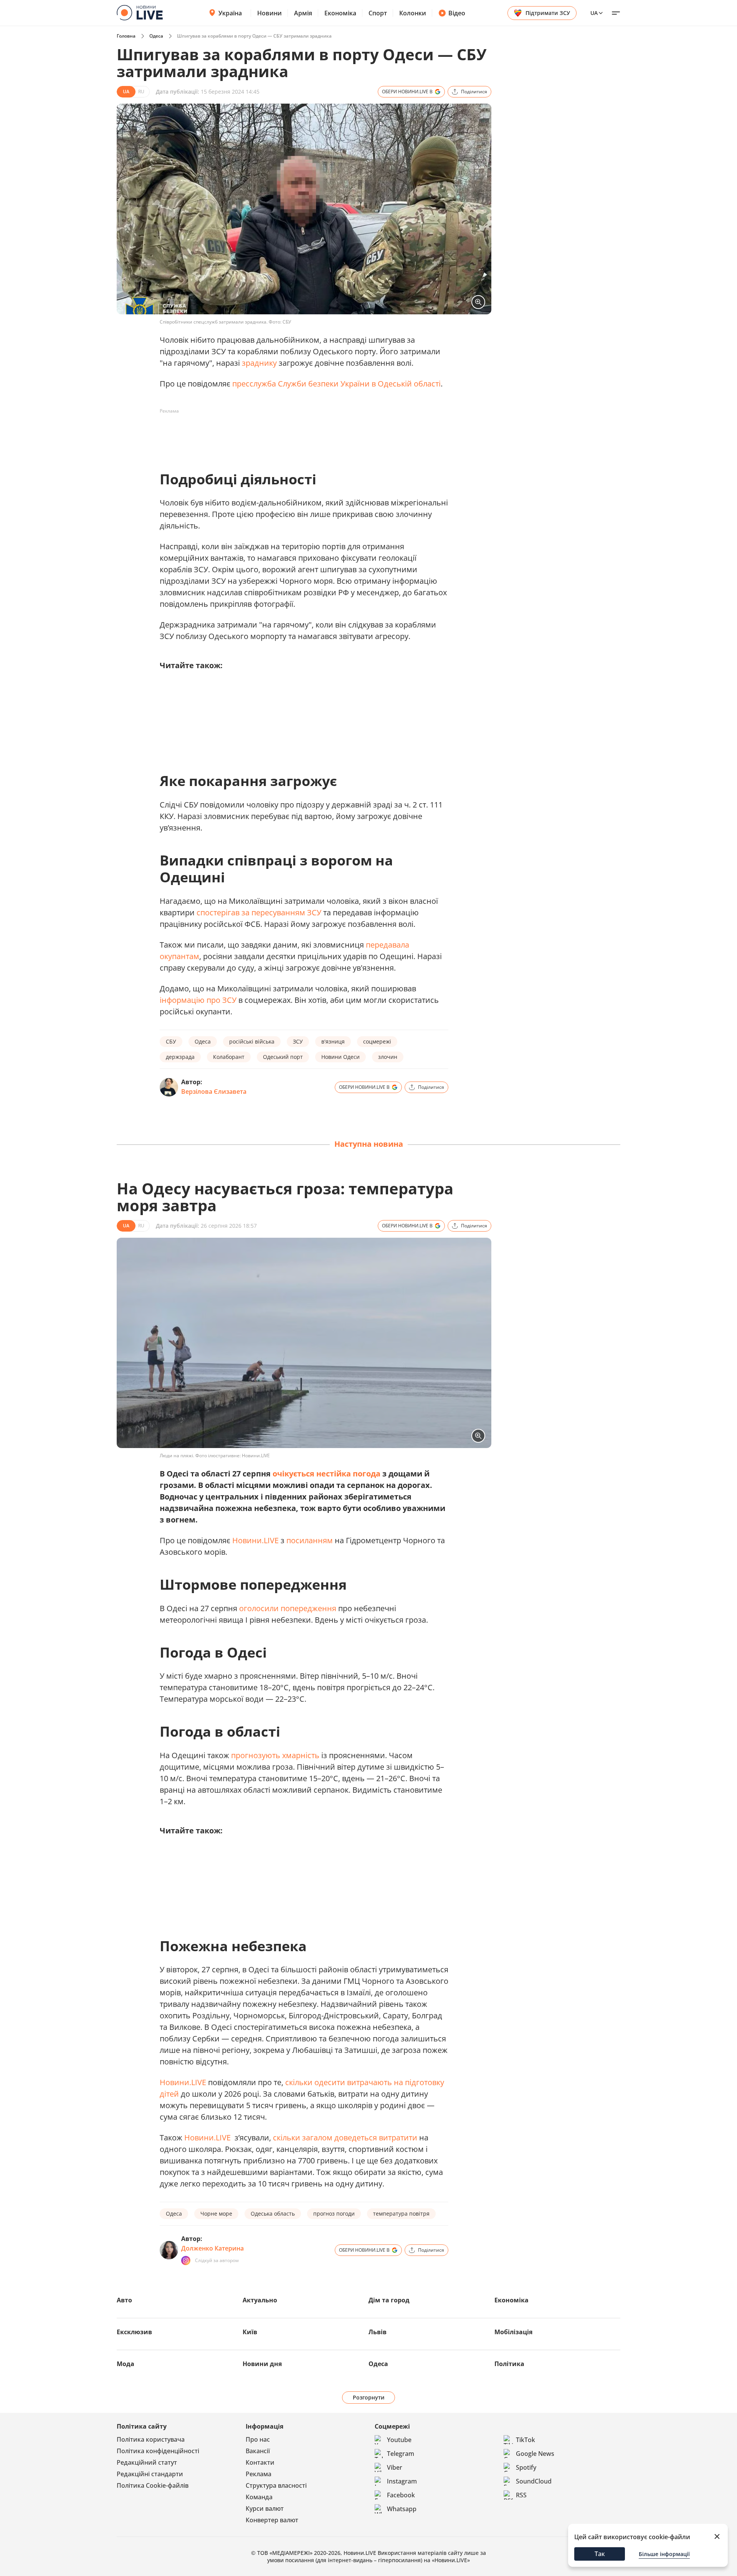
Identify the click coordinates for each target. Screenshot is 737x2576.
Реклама (259, 2474)
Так (600, 2554)
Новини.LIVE (255, 1540)
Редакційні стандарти (150, 2474)
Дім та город (389, 2300)
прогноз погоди (334, 2214)
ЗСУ (298, 1041)
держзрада (180, 1057)
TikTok (525, 2440)
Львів (378, 2332)
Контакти (260, 2462)
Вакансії (258, 2451)
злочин (388, 1057)
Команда (259, 2497)
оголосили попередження (289, 1608)
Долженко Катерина (212, 2248)
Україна (230, 13)
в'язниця (333, 1041)
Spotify (526, 2467)
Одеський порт (283, 1057)
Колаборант (229, 1057)
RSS (521, 2495)
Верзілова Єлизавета (214, 1091)
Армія (303, 13)
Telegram (401, 2454)
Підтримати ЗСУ (548, 13)
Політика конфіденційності (158, 2451)
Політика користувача (151, 2439)
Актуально (260, 2300)
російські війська (252, 1041)
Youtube (399, 2440)
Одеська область (273, 2214)
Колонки (413, 13)
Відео (457, 13)
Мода (126, 2364)
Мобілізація (513, 2332)
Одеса (156, 36)
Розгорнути (369, 2397)
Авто (124, 2300)
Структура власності (276, 2485)
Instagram (402, 2481)
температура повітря (401, 2214)
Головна (126, 36)
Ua (594, 13)
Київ (250, 2332)
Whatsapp (402, 2509)
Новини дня (262, 2364)
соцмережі (377, 1041)
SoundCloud (534, 2481)
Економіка (340, 13)
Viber (395, 2467)
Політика (509, 2364)
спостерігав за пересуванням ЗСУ (259, 912)
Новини (269, 13)
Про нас (258, 2439)
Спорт (378, 13)
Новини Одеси (340, 1057)
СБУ (171, 1041)
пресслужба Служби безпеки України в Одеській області (336, 384)
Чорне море (216, 2214)
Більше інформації (664, 2554)
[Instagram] (186, 2261)
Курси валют (265, 2508)
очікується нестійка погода (326, 1474)
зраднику (259, 363)
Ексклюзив (134, 2332)
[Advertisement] (299, 434)
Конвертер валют (272, 2520)
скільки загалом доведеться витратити (346, 2138)
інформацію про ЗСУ (198, 1000)
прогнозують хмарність (275, 1755)
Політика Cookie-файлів (153, 2485)
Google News (535, 2454)
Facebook (401, 2495)
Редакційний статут (147, 2462)
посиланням (310, 1540)
